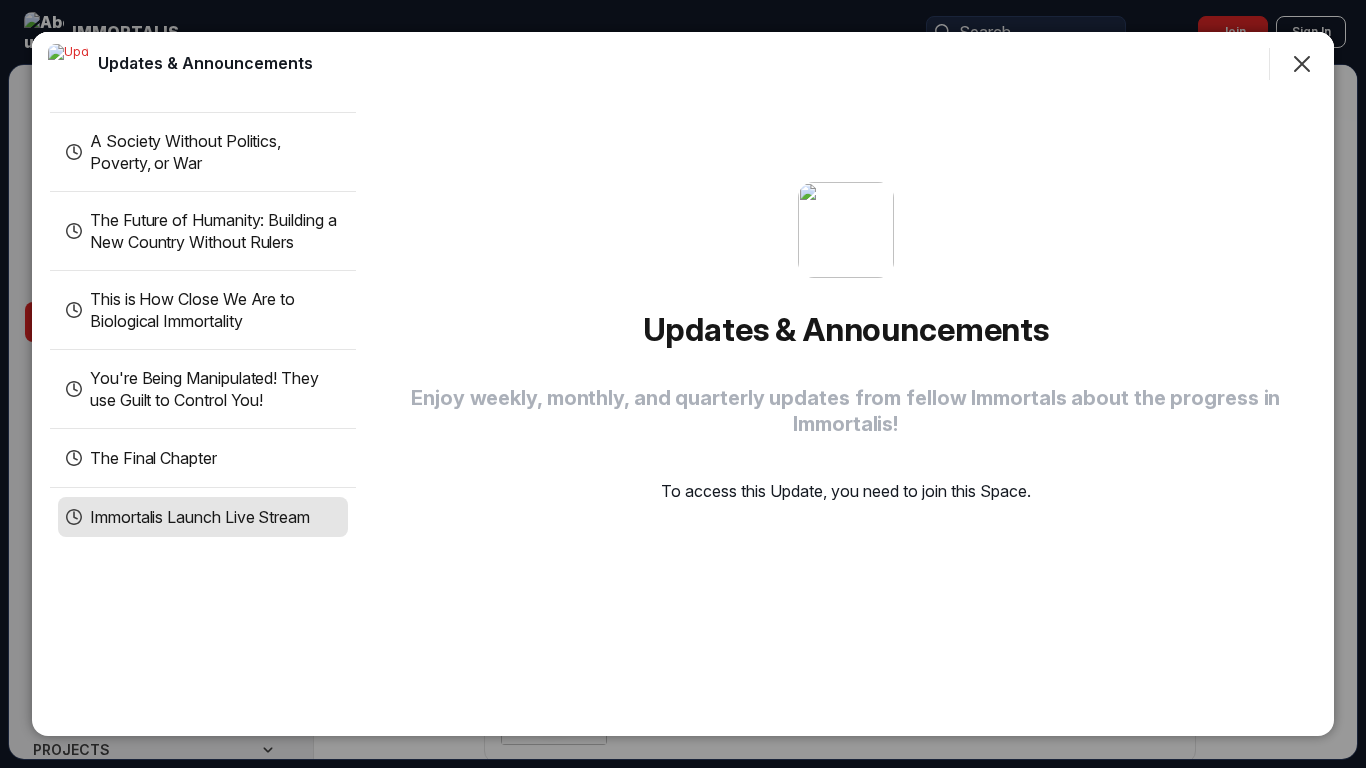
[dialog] (683, 384)
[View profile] (68, 64)
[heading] (205, 63)
